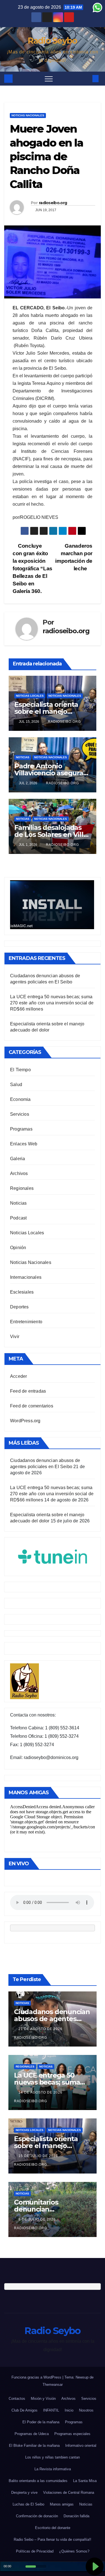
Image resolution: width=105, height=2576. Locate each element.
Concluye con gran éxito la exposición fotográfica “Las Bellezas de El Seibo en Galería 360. (32, 568)
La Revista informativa (53, 2469)
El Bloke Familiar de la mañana (34, 2446)
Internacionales (26, 1277)
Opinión (18, 1248)
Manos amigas (62, 2504)
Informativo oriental (81, 2446)
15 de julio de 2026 (39, 2156)
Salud (16, 1085)
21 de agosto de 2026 (41, 2029)
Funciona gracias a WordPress (37, 2377)
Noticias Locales (30, 696)
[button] (86, 78)
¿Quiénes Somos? (74, 2551)
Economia (20, 1099)
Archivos (19, 1173)
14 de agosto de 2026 (41, 2092)
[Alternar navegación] (49, 79)
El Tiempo (20, 1070)
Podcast (18, 1218)
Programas (21, 1129)
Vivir (15, 1337)
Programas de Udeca (32, 2434)
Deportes (19, 1307)
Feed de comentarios (32, 1406)
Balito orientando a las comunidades (38, 2481)
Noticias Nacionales (28, 115)
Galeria (17, 1159)
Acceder (18, 1376)
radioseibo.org (53, 203)
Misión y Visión (43, 2399)
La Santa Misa (85, 2481)
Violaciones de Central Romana (69, 2493)
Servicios (20, 1114)
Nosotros (86, 2410)
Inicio (69, 2410)
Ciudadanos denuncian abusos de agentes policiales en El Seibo (52, 2019)
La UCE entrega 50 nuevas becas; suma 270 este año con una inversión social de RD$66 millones (52, 1003)
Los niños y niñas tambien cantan (53, 2457)
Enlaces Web (24, 1144)
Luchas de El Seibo (28, 2504)
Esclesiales (22, 1292)
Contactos (17, 2399)
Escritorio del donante (53, 2528)
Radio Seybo (52, 41)
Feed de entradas (28, 1391)
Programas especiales (72, 2434)
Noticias (23, 757)
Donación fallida (76, 2516)
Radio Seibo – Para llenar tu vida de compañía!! (53, 2539)
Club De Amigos (25, 2410)
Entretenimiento (26, 1322)
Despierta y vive (24, 2493)
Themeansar (53, 2385)
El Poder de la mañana (41, 2422)
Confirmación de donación (37, 2516)
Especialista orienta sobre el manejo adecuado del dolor (46, 711)
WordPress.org (25, 1421)
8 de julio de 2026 (38, 2219)
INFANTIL (51, 2410)
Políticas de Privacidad (35, 2551)
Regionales (22, 1188)
